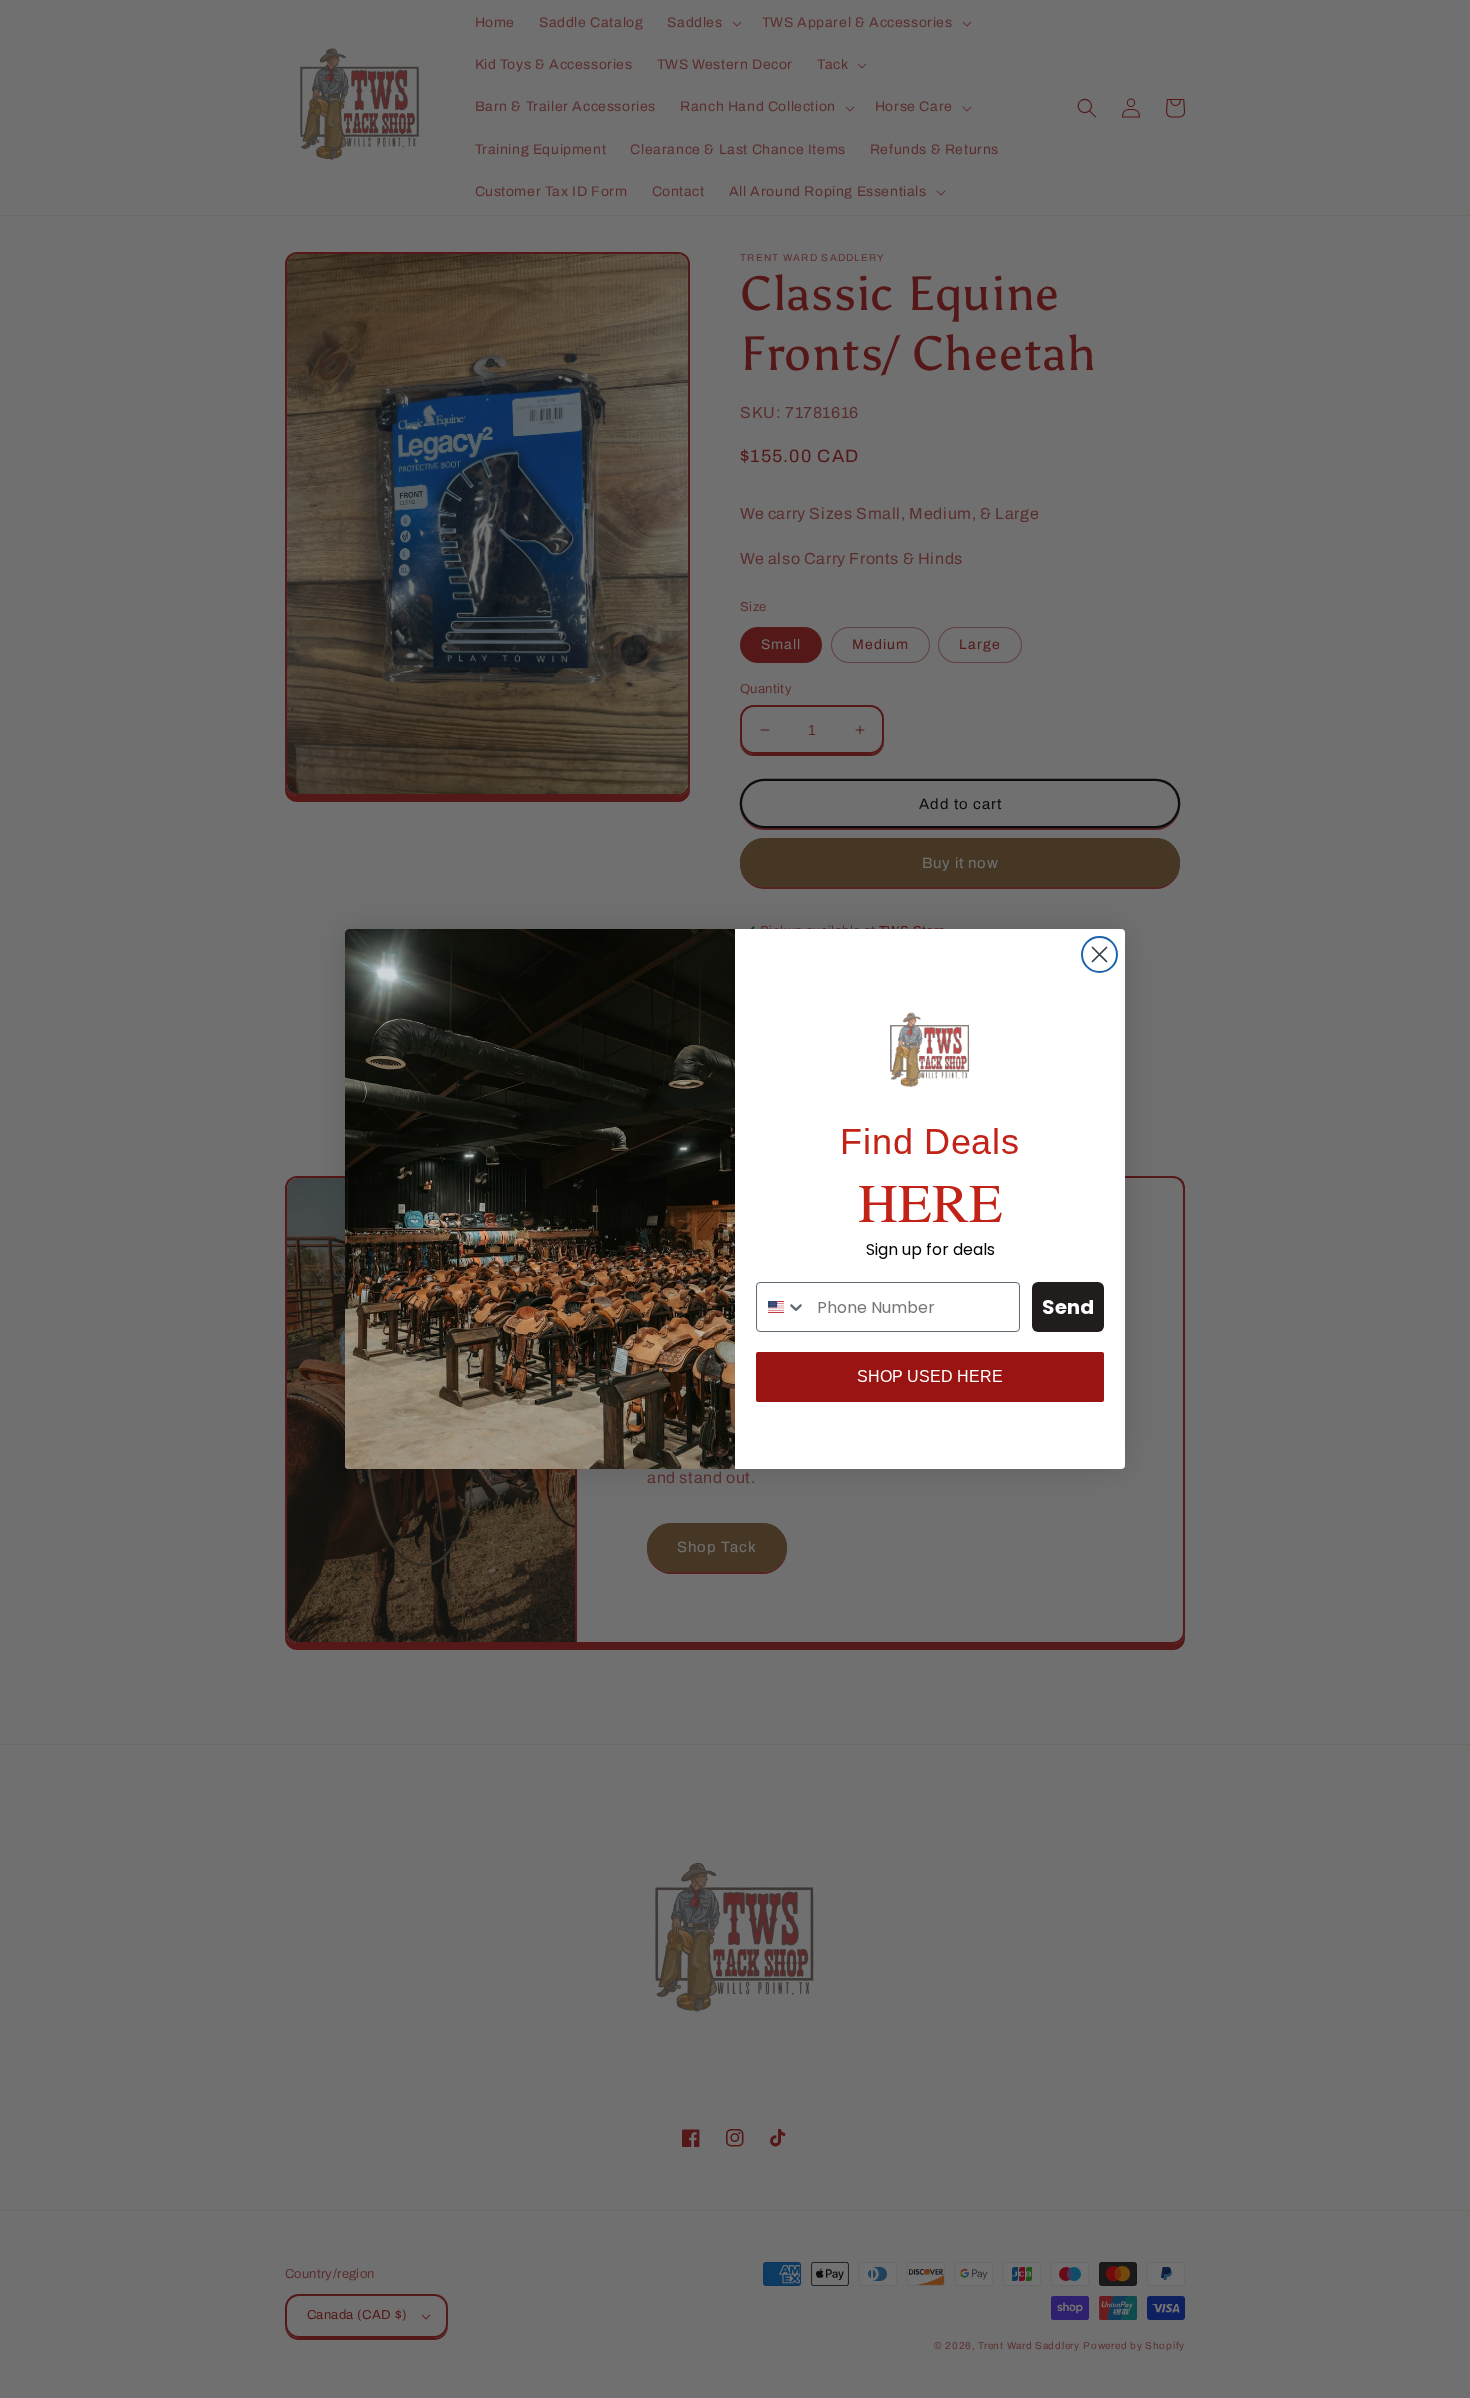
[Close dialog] (1099, 954)
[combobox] (782, 1307)
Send (1068, 1307)
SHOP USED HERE (930, 1376)
